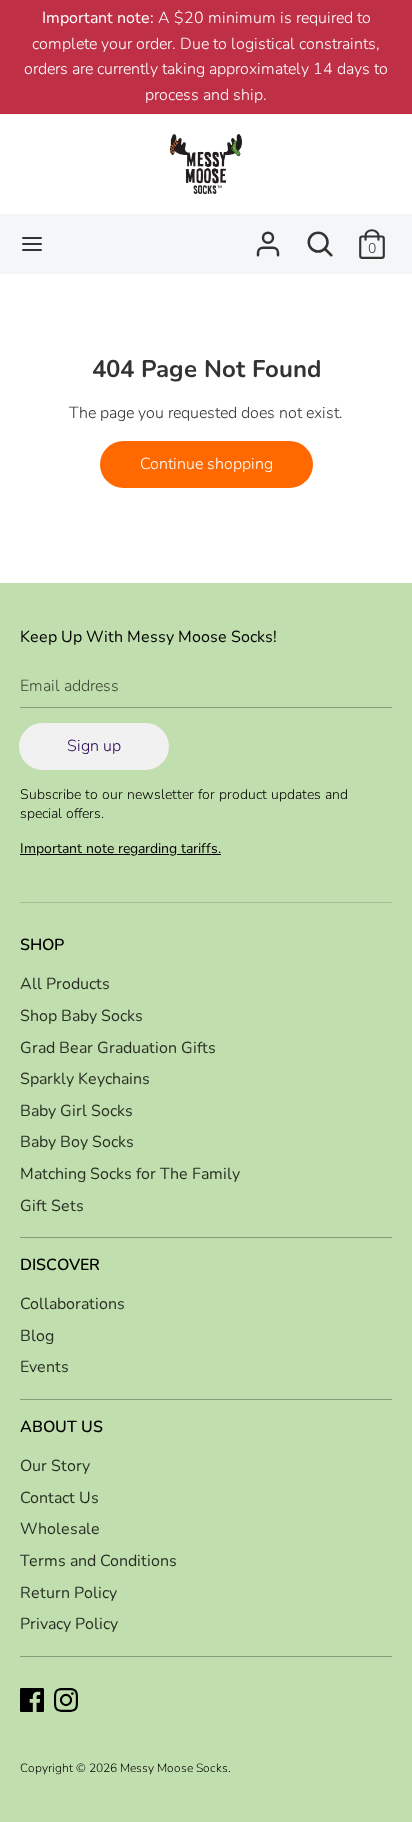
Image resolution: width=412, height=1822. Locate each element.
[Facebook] (34, 1702)
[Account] (268, 236)
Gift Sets (52, 1206)
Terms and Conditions (98, 1561)
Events (44, 1367)
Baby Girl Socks (76, 1111)
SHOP (42, 945)
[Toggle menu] (32, 244)
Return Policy (68, 1593)
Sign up (94, 746)
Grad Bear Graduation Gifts (118, 1048)
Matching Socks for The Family (130, 1174)
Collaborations (72, 1304)
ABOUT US (61, 1427)
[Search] (320, 236)
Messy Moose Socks (174, 1768)
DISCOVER (60, 1265)
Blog (37, 1336)
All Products (65, 984)
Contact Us (59, 1498)
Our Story (55, 1466)
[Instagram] (68, 1702)
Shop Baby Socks (81, 1016)
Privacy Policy (69, 1624)
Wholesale (60, 1529)
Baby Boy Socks (77, 1142)
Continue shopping (206, 464)
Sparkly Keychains (85, 1079)
